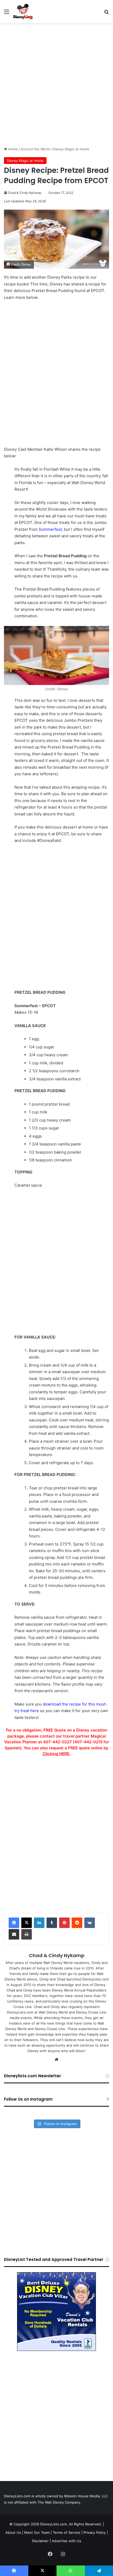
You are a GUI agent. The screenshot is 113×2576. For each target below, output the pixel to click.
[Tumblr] (52, 1923)
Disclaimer (40, 2541)
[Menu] (7, 14)
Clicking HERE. (56, 1754)
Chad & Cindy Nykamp (25, 193)
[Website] (56, 2059)
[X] (27, 1923)
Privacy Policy (95, 2532)
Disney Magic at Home (71, 149)
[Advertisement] (56, 85)
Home (12, 149)
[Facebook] (14, 1923)
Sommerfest (50, 529)
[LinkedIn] (39, 1923)
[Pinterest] (64, 1923)
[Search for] (106, 14)
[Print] (27, 1934)
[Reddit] (77, 1923)
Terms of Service (67, 2532)
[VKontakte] (90, 1923)
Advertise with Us (66, 2541)
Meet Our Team (37, 2532)
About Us (13, 2532)
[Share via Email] (14, 1934)
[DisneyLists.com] (23, 12)
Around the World (35, 149)
